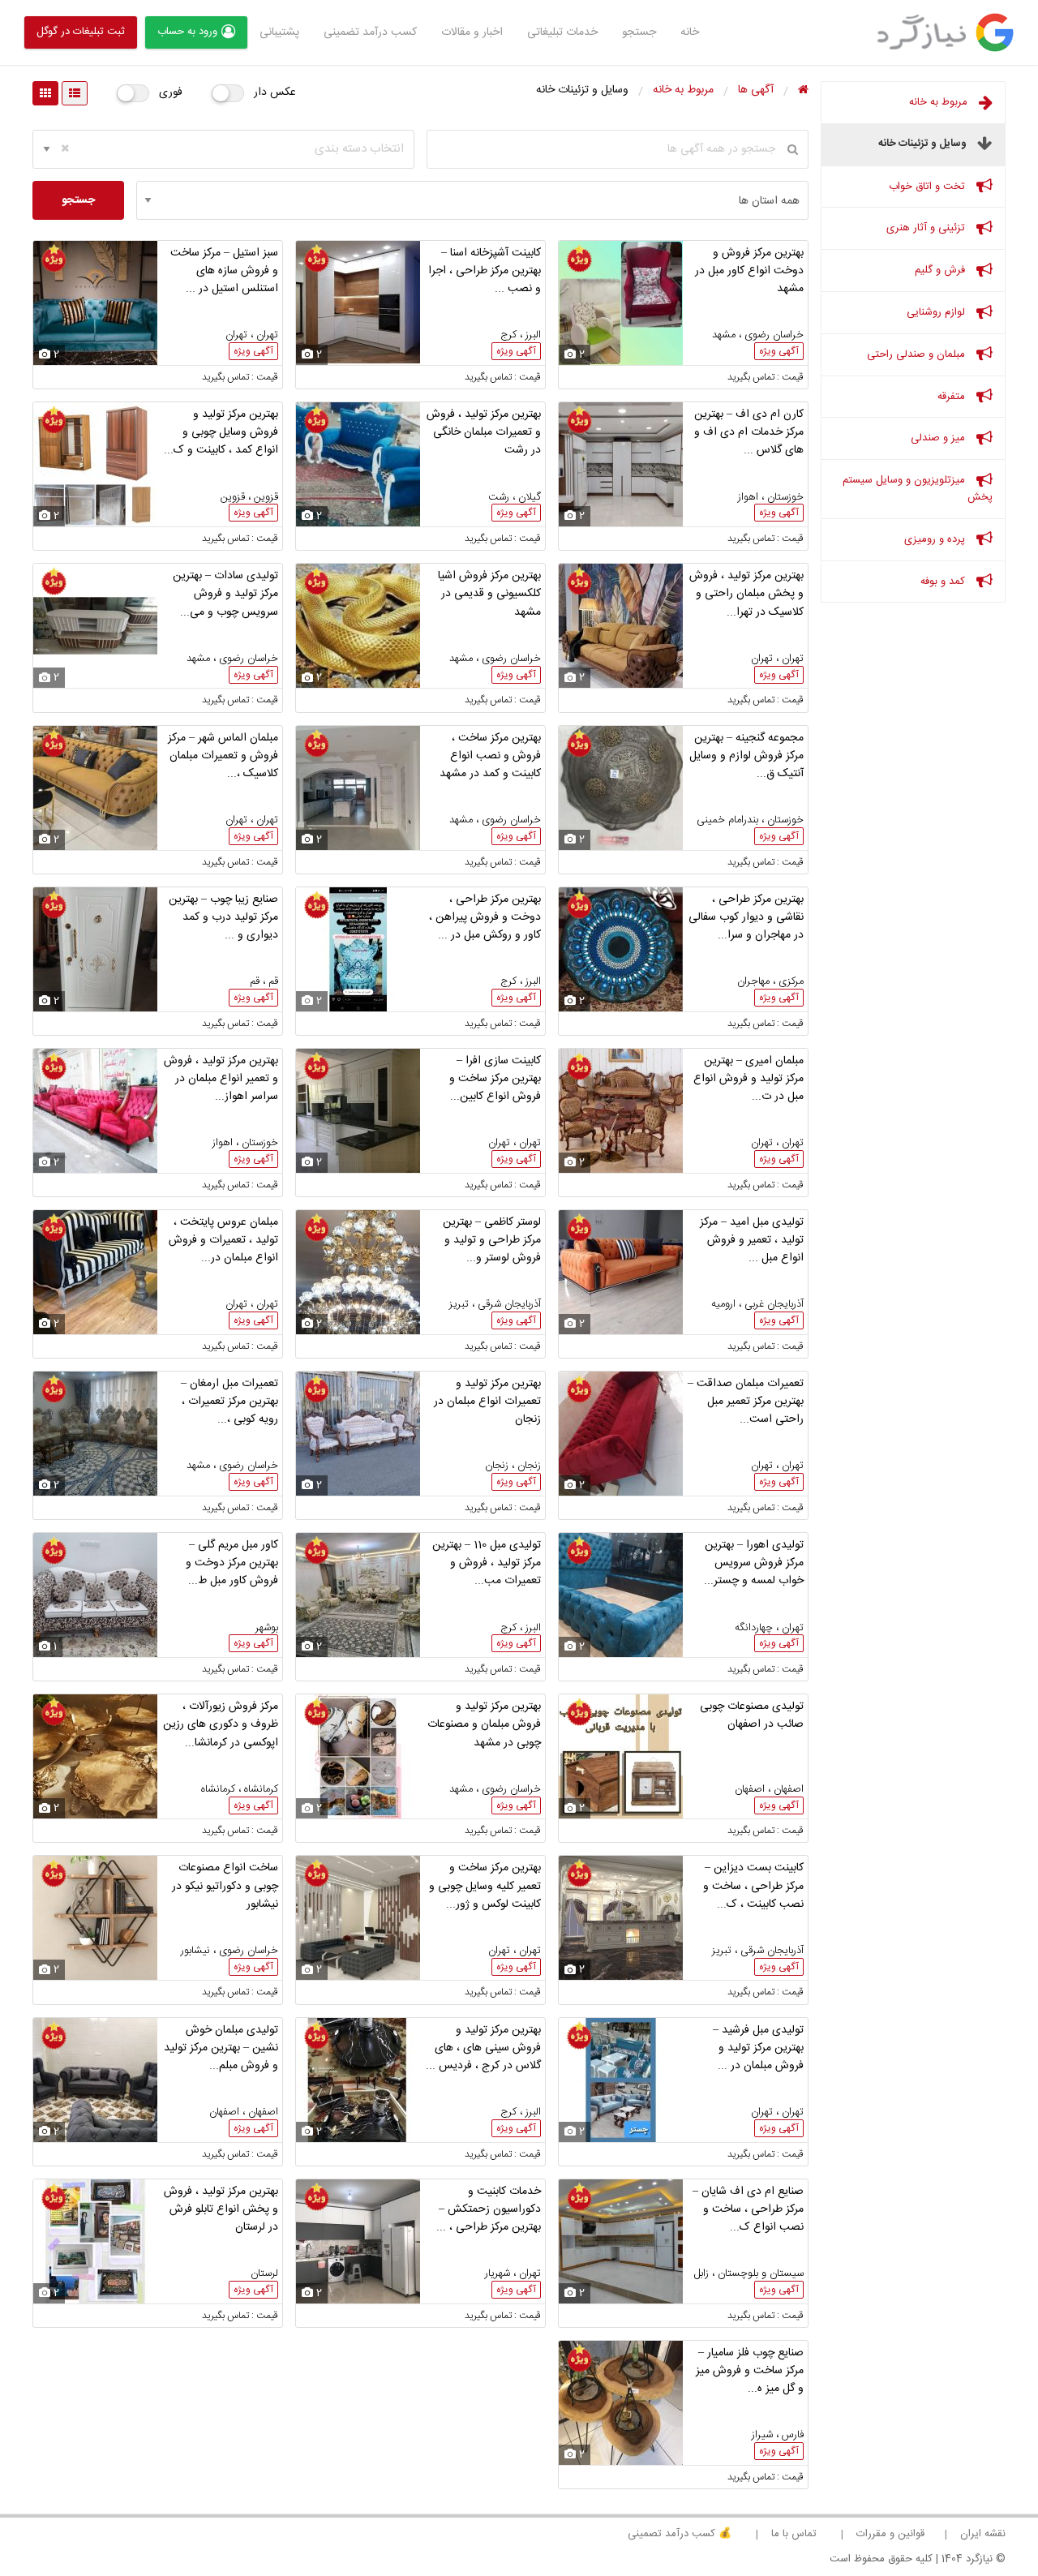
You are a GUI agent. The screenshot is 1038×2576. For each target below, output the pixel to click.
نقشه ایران (983, 2534)
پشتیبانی (279, 32)
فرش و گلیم (941, 270)
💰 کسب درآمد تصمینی (680, 2534)
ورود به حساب (187, 32)
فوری (171, 92)
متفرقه (953, 397)
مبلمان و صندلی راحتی (918, 354)
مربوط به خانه (940, 102)
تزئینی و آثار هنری (927, 228)
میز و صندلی (939, 438)
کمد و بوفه (944, 582)
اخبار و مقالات (472, 32)
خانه (690, 32)
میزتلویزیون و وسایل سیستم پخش (918, 489)
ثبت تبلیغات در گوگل (81, 32)
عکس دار (275, 92)
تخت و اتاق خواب (929, 187)
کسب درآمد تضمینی (370, 32)
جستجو (639, 32)
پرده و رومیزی (936, 539)
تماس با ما (794, 2534)
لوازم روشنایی (937, 312)
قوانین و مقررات (890, 2534)
